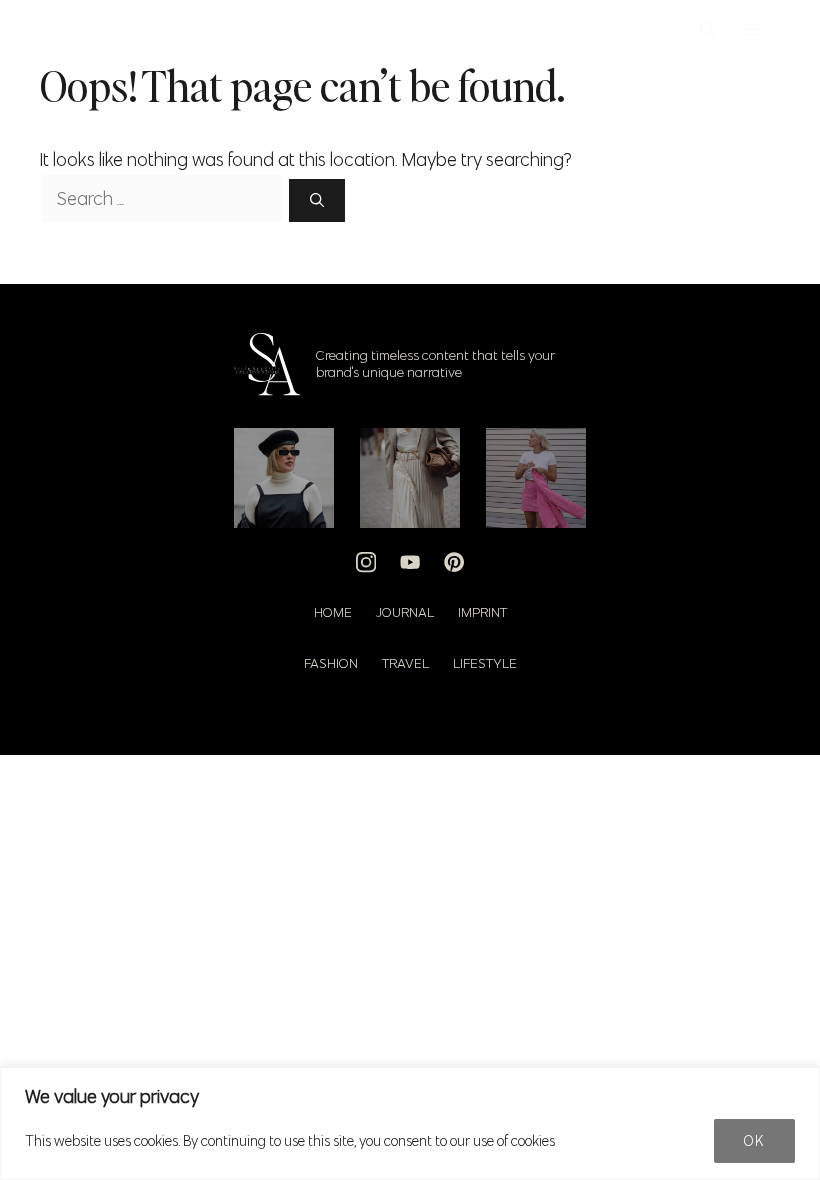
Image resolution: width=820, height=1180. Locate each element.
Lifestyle (485, 663)
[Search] (317, 200)
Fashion (331, 663)
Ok (754, 1141)
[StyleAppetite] (71, 30)
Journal (405, 612)
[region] (410, 1123)
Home (333, 612)
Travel (405, 663)
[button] (708, 30)
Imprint (482, 612)
